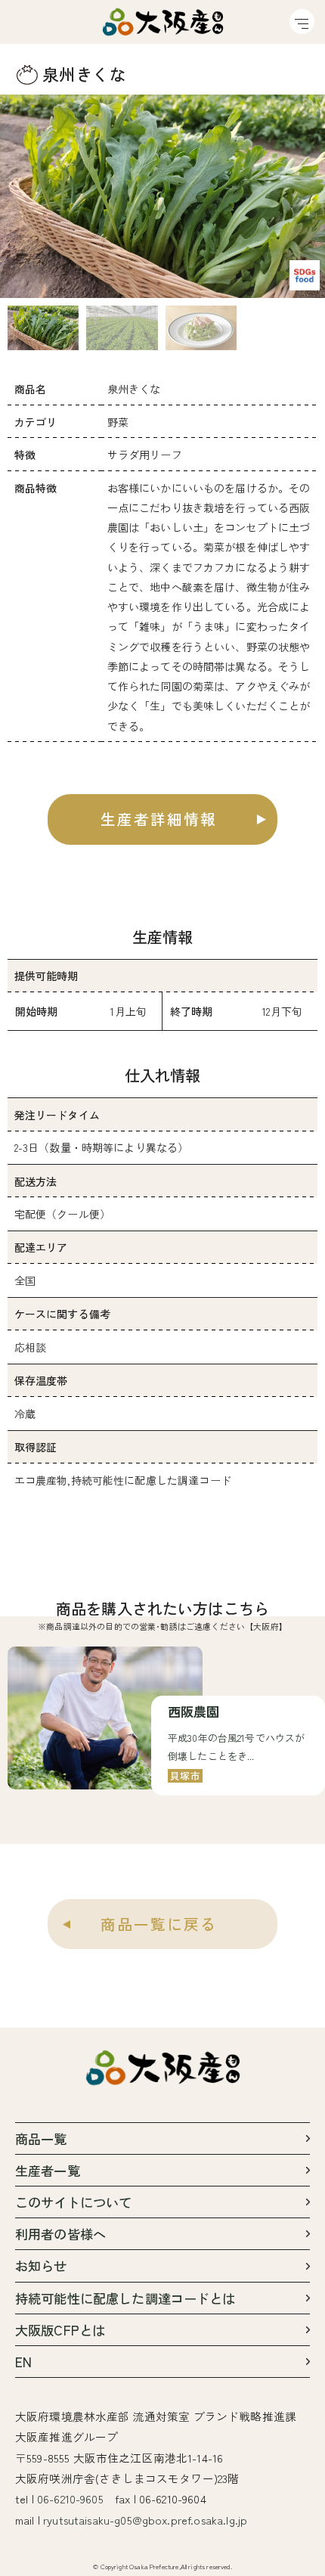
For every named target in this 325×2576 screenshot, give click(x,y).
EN (23, 2362)
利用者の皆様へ (60, 2234)
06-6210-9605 (70, 2498)
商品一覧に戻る (159, 1924)
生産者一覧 (48, 2170)
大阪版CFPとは (60, 2330)
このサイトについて (73, 2202)
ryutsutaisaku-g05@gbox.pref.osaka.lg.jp (145, 2520)
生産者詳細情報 (159, 819)
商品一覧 (41, 2138)
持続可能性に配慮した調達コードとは (125, 2298)
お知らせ (41, 2266)
